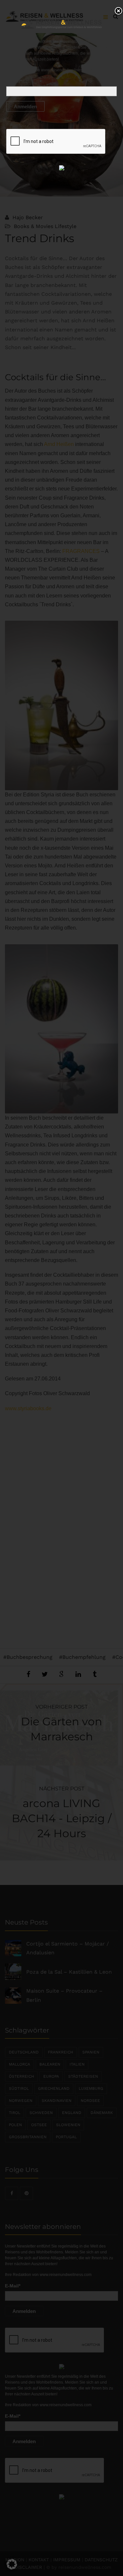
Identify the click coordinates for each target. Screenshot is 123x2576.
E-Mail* (14, 81)
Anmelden (25, 107)
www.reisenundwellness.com (67, 70)
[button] (12, 2564)
